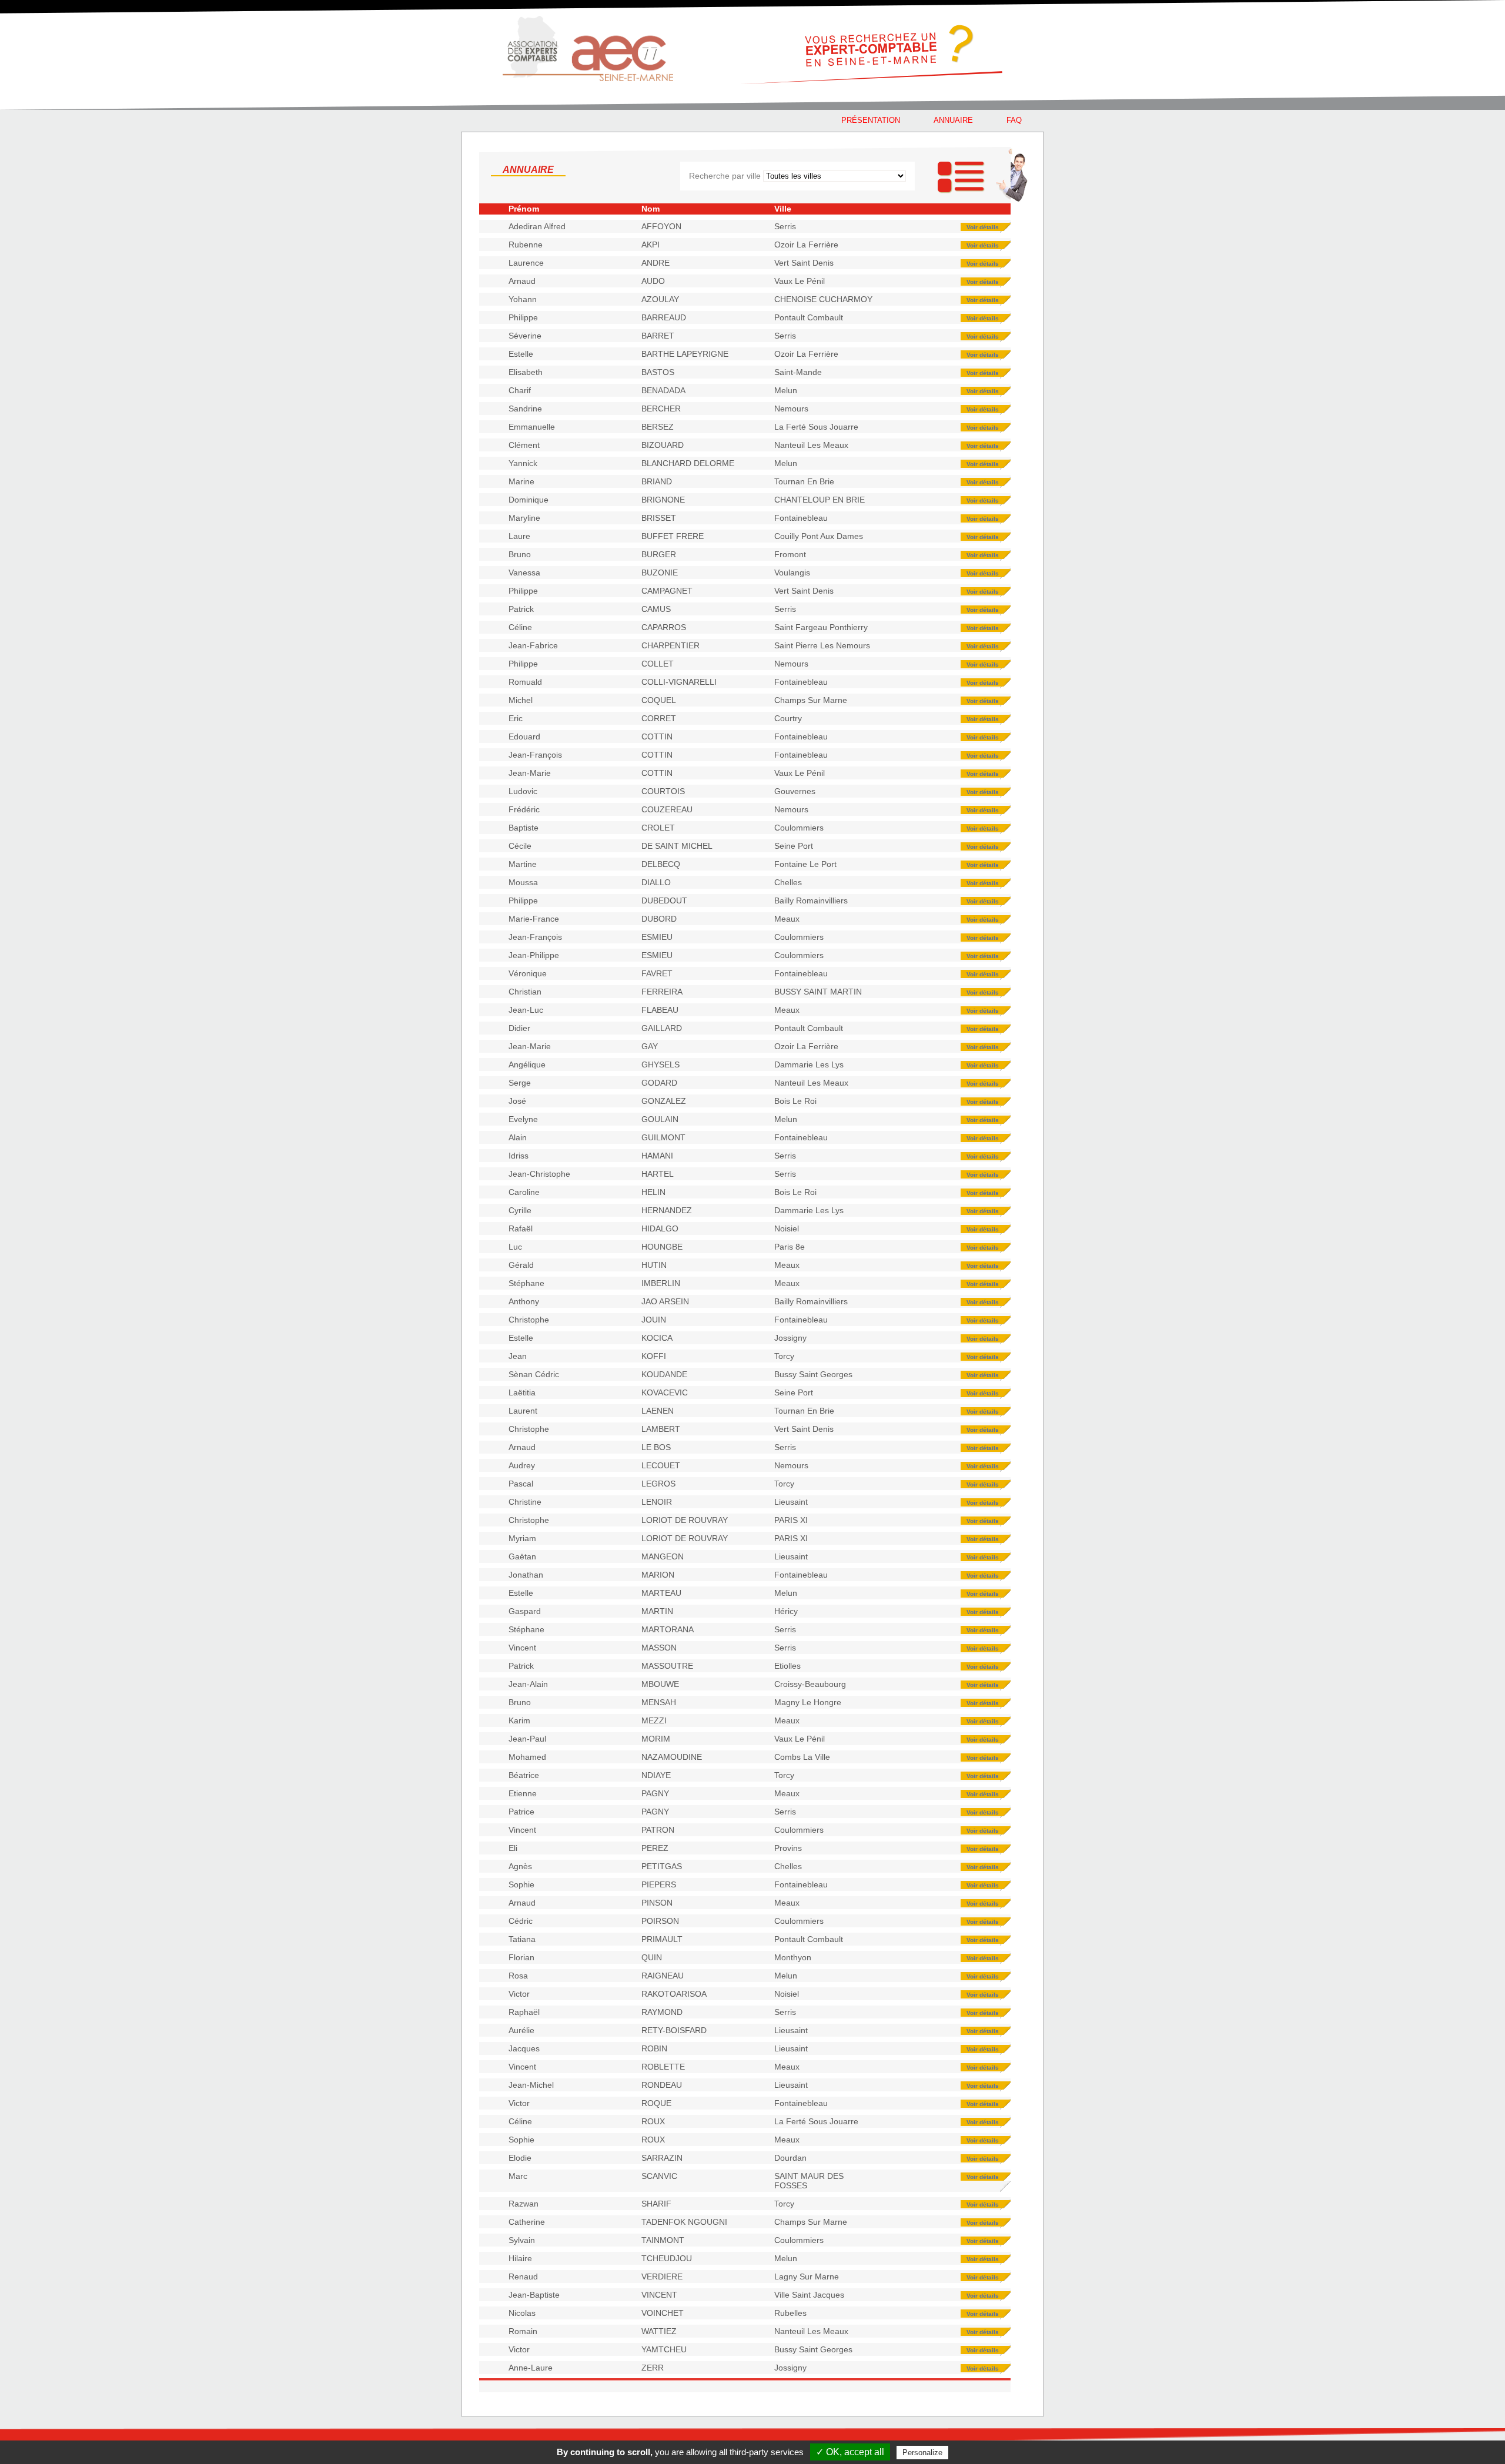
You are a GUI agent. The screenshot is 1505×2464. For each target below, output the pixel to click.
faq (1014, 120)
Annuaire (953, 120)
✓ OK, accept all (850, 2452)
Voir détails (983, 227)
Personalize (922, 2453)
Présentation (871, 120)
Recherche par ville (725, 176)
